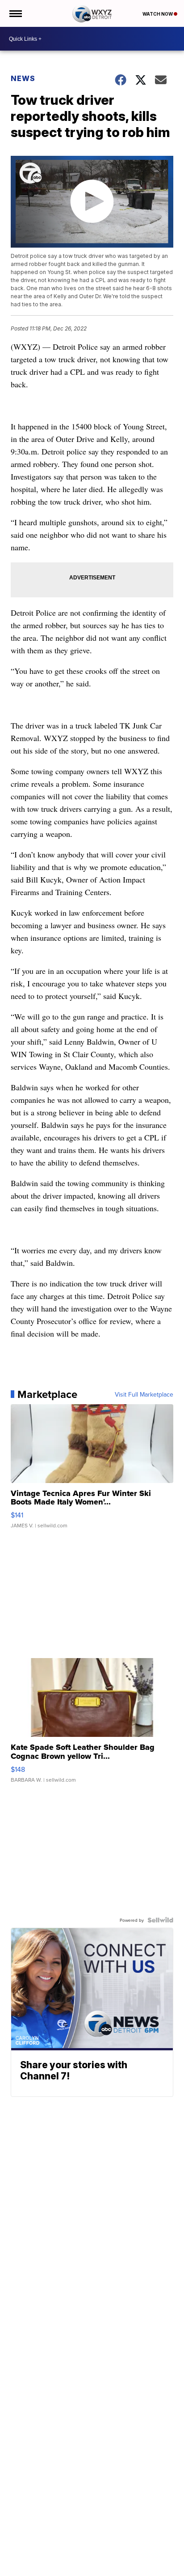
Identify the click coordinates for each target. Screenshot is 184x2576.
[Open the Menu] (15, 13)
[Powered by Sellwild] (160, 1920)
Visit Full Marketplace (144, 1394)
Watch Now (158, 14)
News (23, 78)
